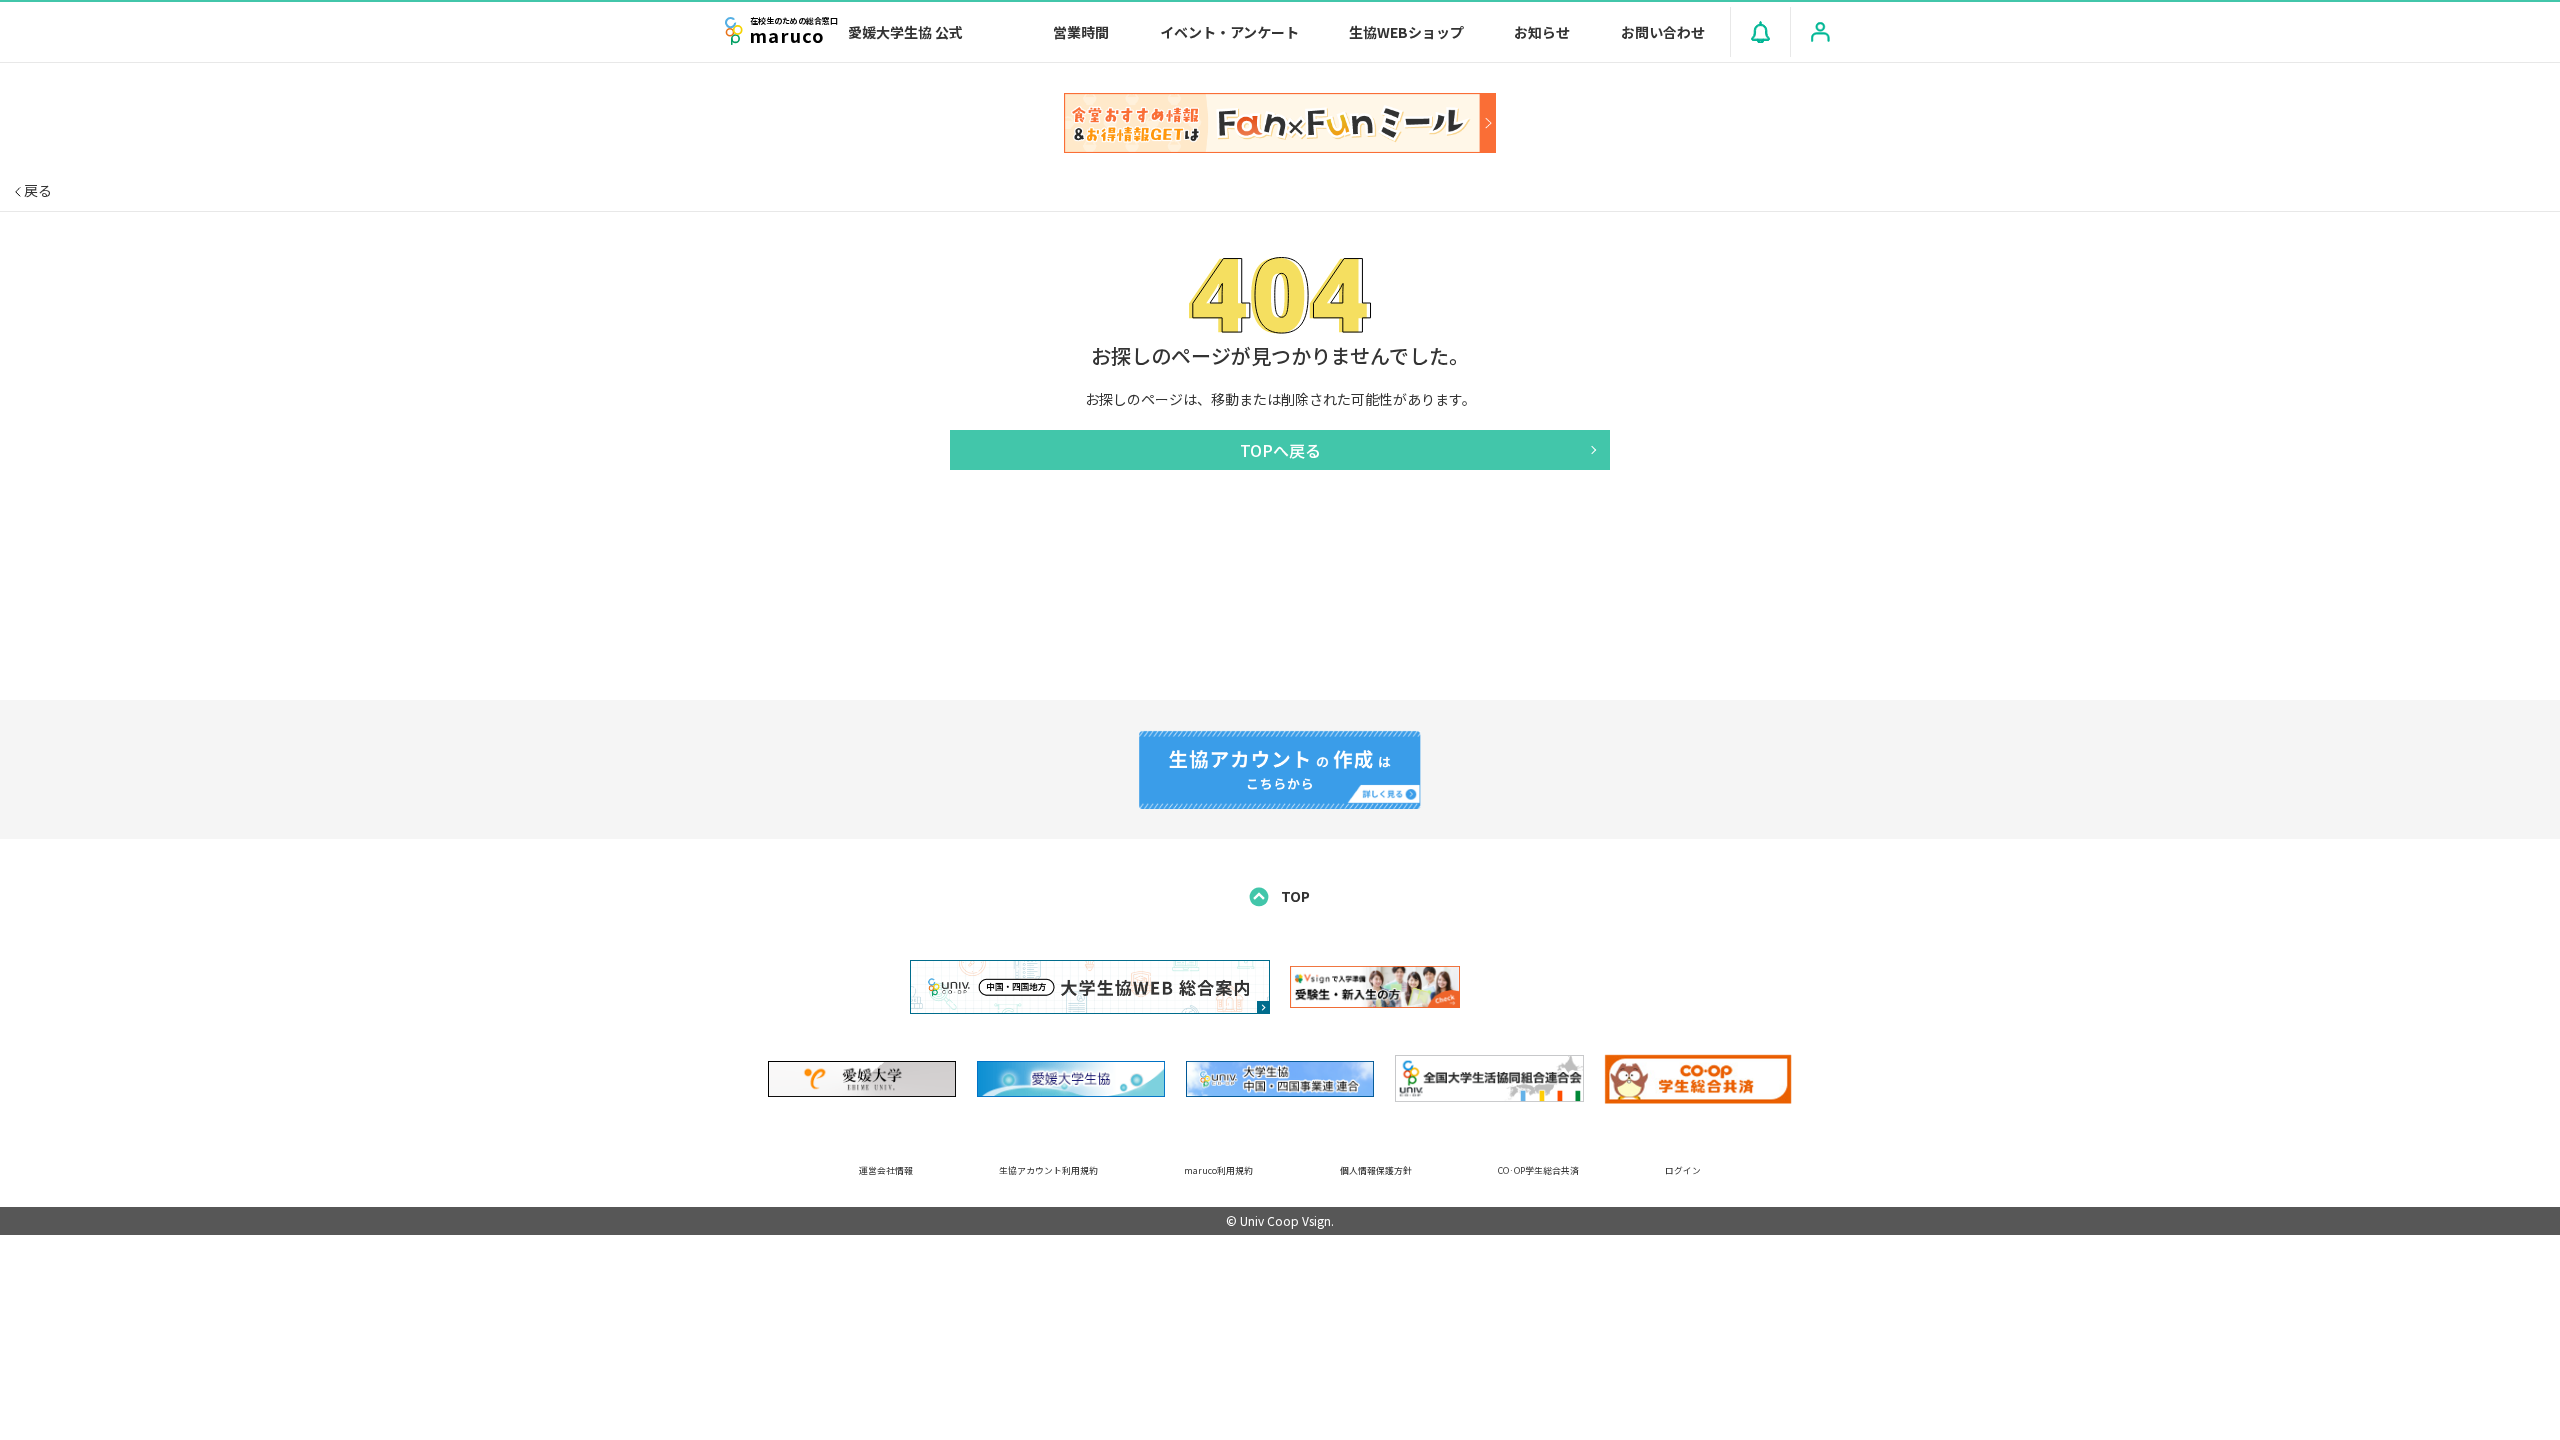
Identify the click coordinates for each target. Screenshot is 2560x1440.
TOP (1294, 896)
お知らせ (1542, 32)
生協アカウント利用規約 (1048, 1170)
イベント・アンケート (1229, 32)
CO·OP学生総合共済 (1538, 1170)
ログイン (1683, 1170)
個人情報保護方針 (1376, 1170)
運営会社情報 (886, 1170)
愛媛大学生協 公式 (905, 32)
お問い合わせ (1663, 32)
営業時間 (1081, 32)
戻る (36, 190)
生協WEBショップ (1406, 32)
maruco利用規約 (1218, 1170)
